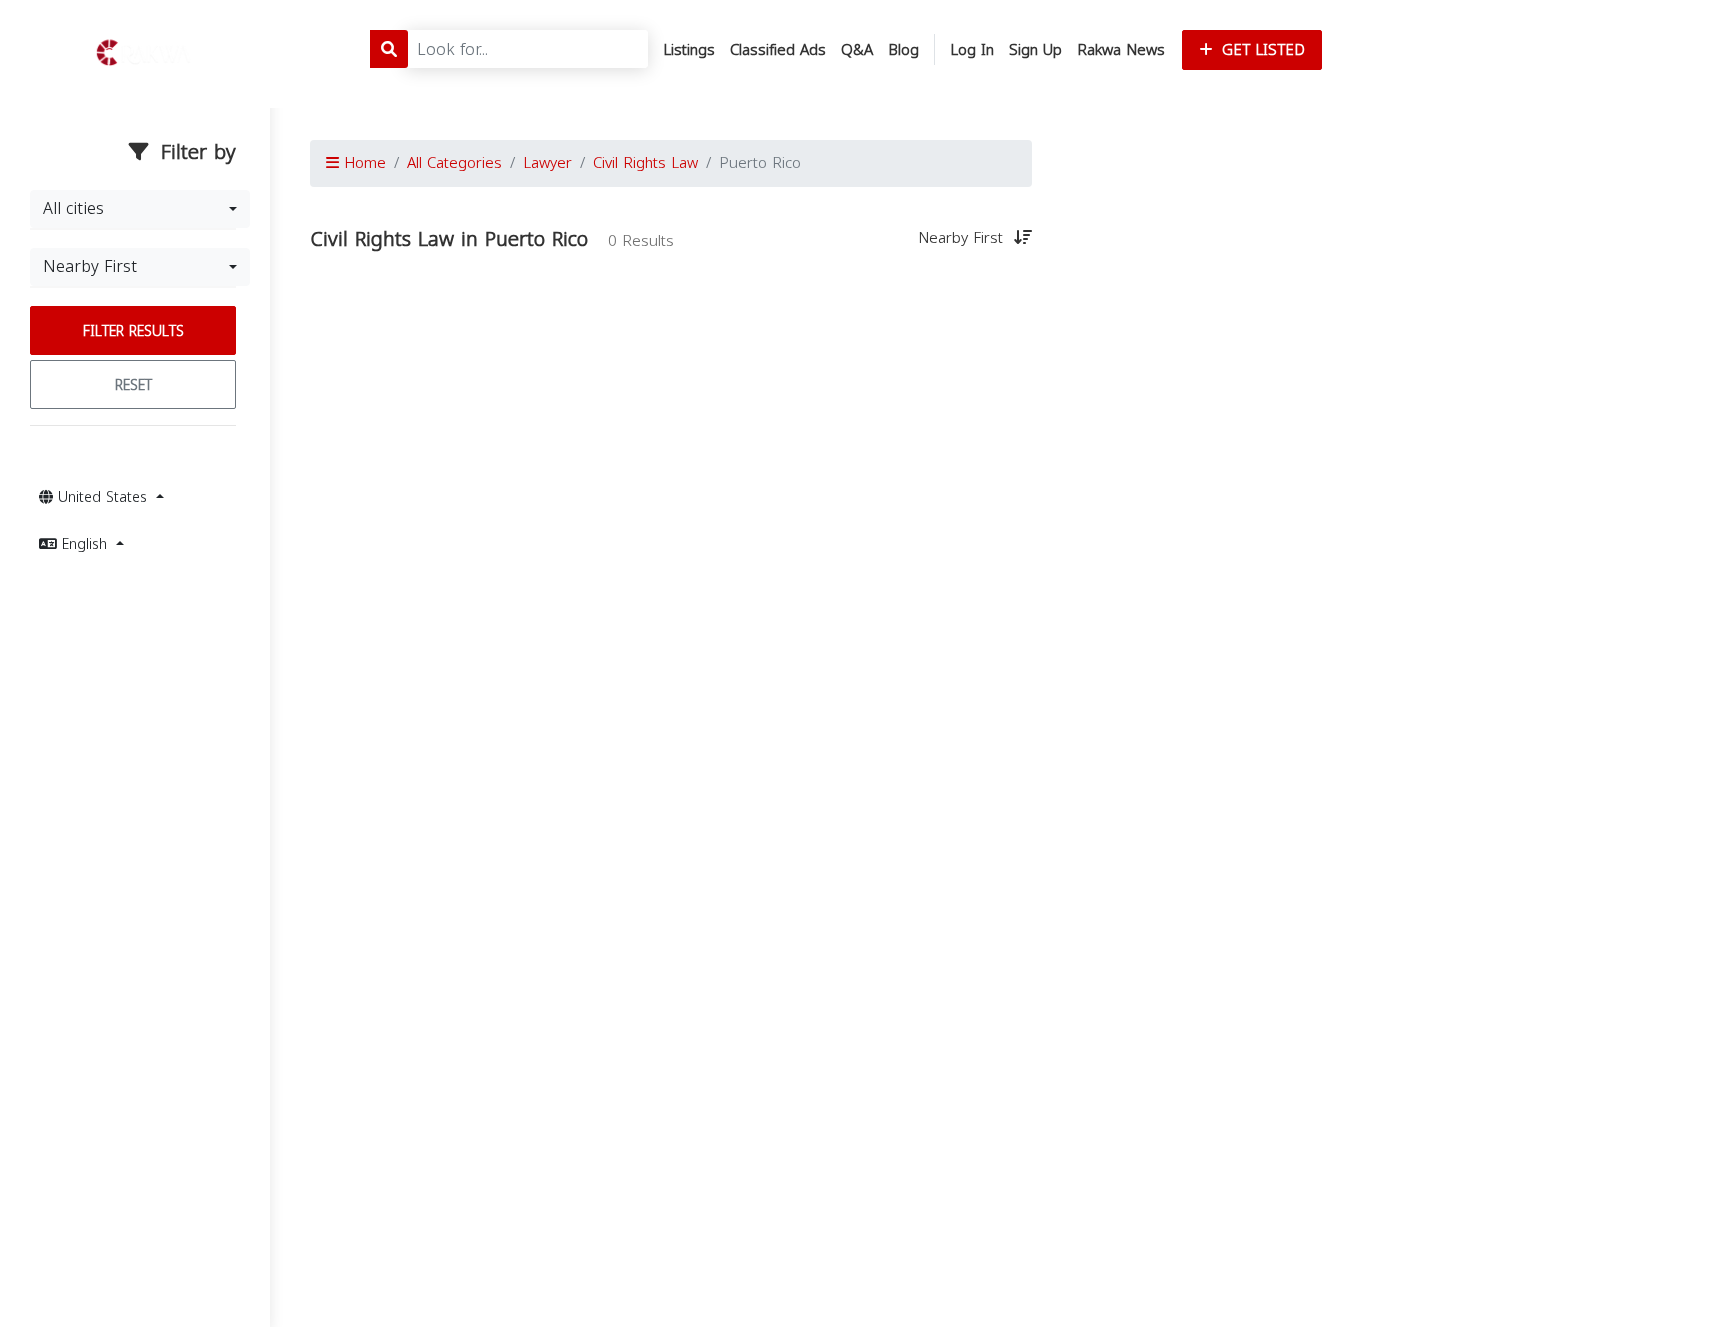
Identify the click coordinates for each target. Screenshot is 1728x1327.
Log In (972, 50)
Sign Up (1035, 50)
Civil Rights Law (645, 163)
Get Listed (1261, 50)
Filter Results (133, 331)
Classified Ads (778, 50)
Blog (903, 50)
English (84, 544)
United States (102, 497)
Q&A (857, 50)
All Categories (454, 163)
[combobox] (140, 209)
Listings (689, 50)
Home (362, 163)
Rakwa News (1121, 50)
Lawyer (547, 163)
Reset (133, 385)
